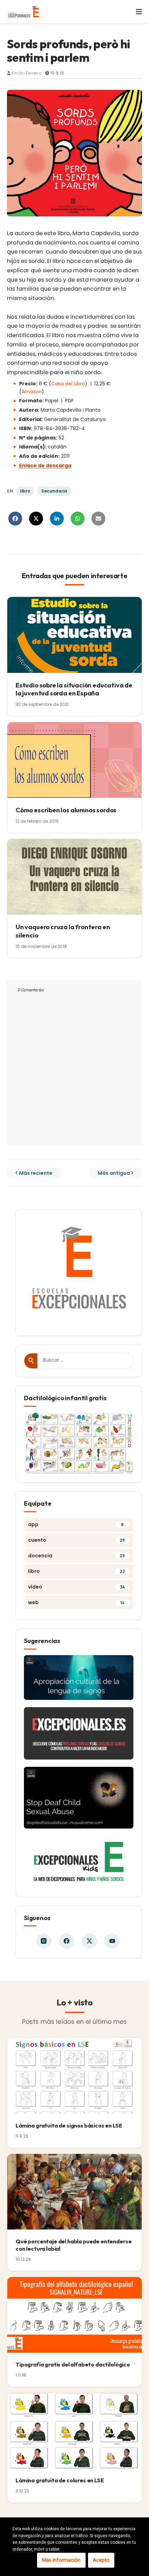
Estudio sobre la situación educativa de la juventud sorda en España (74, 689)
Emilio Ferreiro (27, 73)
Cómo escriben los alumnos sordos (66, 810)
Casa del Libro (68, 384)
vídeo (76, 1587)
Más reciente (36, 1173)
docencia (77, 1556)
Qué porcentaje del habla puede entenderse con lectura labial (73, 2245)
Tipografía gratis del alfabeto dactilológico (73, 2364)
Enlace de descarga (45, 465)
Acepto (101, 2560)
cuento (77, 1540)
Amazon (32, 392)
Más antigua (114, 1173)
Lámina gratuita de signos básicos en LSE (69, 2125)
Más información (61, 2560)
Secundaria (54, 491)
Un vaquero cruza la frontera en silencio (63, 931)
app (76, 1524)
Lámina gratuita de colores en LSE (60, 2480)
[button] (135, 12)
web (76, 1602)
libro (25, 491)
